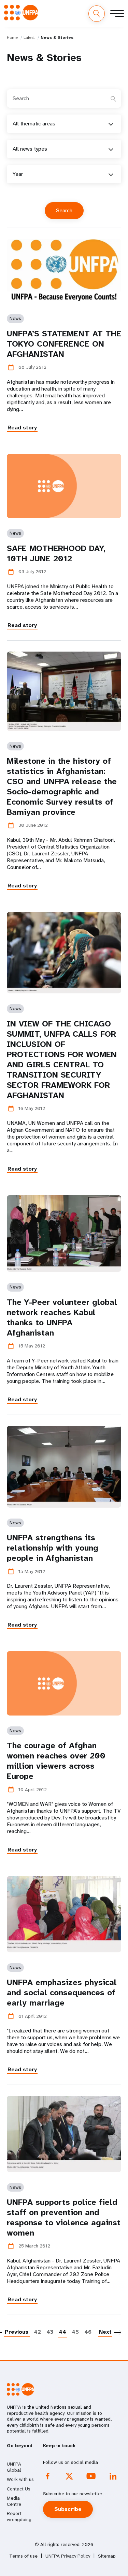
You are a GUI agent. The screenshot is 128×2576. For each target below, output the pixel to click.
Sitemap (107, 2556)
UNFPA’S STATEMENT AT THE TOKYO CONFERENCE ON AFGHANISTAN (64, 344)
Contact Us (19, 2489)
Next (105, 2332)
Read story (22, 428)
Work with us (20, 2479)
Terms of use (23, 2556)
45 (75, 2332)
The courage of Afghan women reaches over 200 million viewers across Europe (56, 1761)
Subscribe (68, 2509)
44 (62, 2332)
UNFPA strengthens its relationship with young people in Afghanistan (53, 1548)
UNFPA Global (14, 2467)
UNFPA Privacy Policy (68, 2556)
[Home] (21, 13)
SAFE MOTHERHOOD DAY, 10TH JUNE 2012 (56, 553)
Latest (29, 37)
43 (50, 2332)
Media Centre (14, 2501)
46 (88, 2332)
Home (12, 37)
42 (37, 2332)
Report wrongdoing (19, 2516)
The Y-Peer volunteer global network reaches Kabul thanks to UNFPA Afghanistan (62, 1317)
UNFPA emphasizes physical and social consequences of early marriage (62, 1993)
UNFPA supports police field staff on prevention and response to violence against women (64, 2217)
